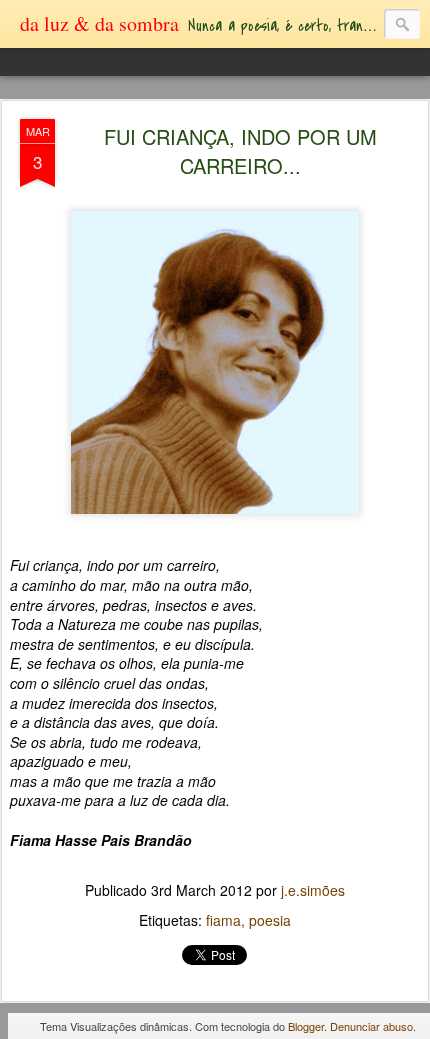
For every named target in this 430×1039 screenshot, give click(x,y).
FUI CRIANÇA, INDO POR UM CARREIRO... (240, 151)
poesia (270, 920)
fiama (223, 920)
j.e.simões (313, 890)
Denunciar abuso (371, 1026)
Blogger (306, 1026)
